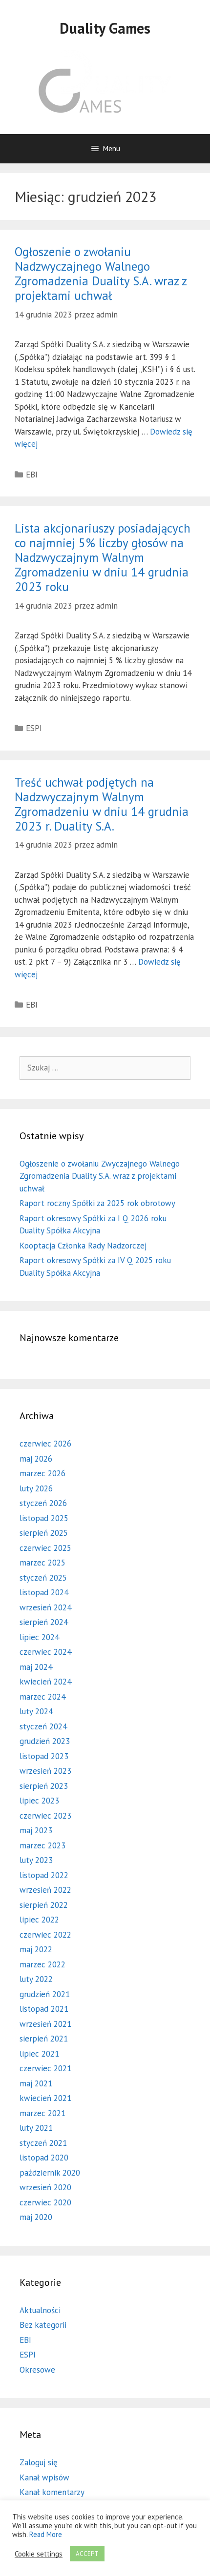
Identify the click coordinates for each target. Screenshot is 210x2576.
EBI (32, 475)
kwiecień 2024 (45, 1682)
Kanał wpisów (44, 2477)
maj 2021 (36, 2083)
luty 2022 (36, 1979)
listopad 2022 (44, 1875)
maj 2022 (36, 1949)
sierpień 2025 (44, 1533)
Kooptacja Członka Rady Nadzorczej (83, 1246)
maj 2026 (36, 1459)
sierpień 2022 (44, 1905)
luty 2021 (36, 2128)
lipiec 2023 (39, 1801)
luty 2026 (36, 1488)
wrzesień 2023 (45, 1771)
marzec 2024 (42, 1697)
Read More (46, 2534)
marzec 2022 (42, 1964)
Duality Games (105, 28)
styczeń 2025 (43, 1578)
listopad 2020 (44, 2158)
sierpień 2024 (44, 1622)
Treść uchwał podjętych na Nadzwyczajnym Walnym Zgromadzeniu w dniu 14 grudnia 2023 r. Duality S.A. (102, 804)
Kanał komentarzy (52, 2492)
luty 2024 (36, 1711)
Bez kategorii (43, 2325)
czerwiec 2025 (45, 1548)
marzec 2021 (42, 2113)
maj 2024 (36, 1667)
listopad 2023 (44, 1756)
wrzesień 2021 (45, 2024)
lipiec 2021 (39, 2054)
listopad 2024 (44, 1592)
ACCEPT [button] (87, 2554)
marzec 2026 (42, 1473)
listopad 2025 (44, 1518)
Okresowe (37, 2370)
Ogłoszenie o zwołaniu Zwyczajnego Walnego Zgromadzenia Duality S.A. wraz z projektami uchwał (100, 1176)
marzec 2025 (42, 1563)
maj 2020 (36, 2217)
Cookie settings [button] (39, 2554)
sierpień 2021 (44, 2039)
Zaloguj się (39, 2462)
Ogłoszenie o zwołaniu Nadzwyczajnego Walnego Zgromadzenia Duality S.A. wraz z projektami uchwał (101, 274)
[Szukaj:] (105, 1068)
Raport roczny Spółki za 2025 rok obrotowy (97, 1203)
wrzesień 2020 (45, 2187)
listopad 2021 (44, 2009)
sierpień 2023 (44, 1786)
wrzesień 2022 (45, 1890)
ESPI (34, 728)
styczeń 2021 (43, 2143)
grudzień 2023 (45, 1741)
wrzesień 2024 (45, 1607)
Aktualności (40, 2310)
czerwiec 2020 (45, 2202)
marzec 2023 (42, 1845)
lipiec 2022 (39, 1920)
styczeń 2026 (43, 1503)
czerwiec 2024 (45, 1652)
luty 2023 (36, 1860)
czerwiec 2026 (45, 1444)
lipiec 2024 (39, 1637)
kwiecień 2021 (45, 2098)
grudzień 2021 (45, 1994)
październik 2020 (50, 2173)
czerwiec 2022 (45, 1935)
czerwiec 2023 (45, 1816)
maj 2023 (36, 1830)
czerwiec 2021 (45, 2068)
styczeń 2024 (43, 1726)
